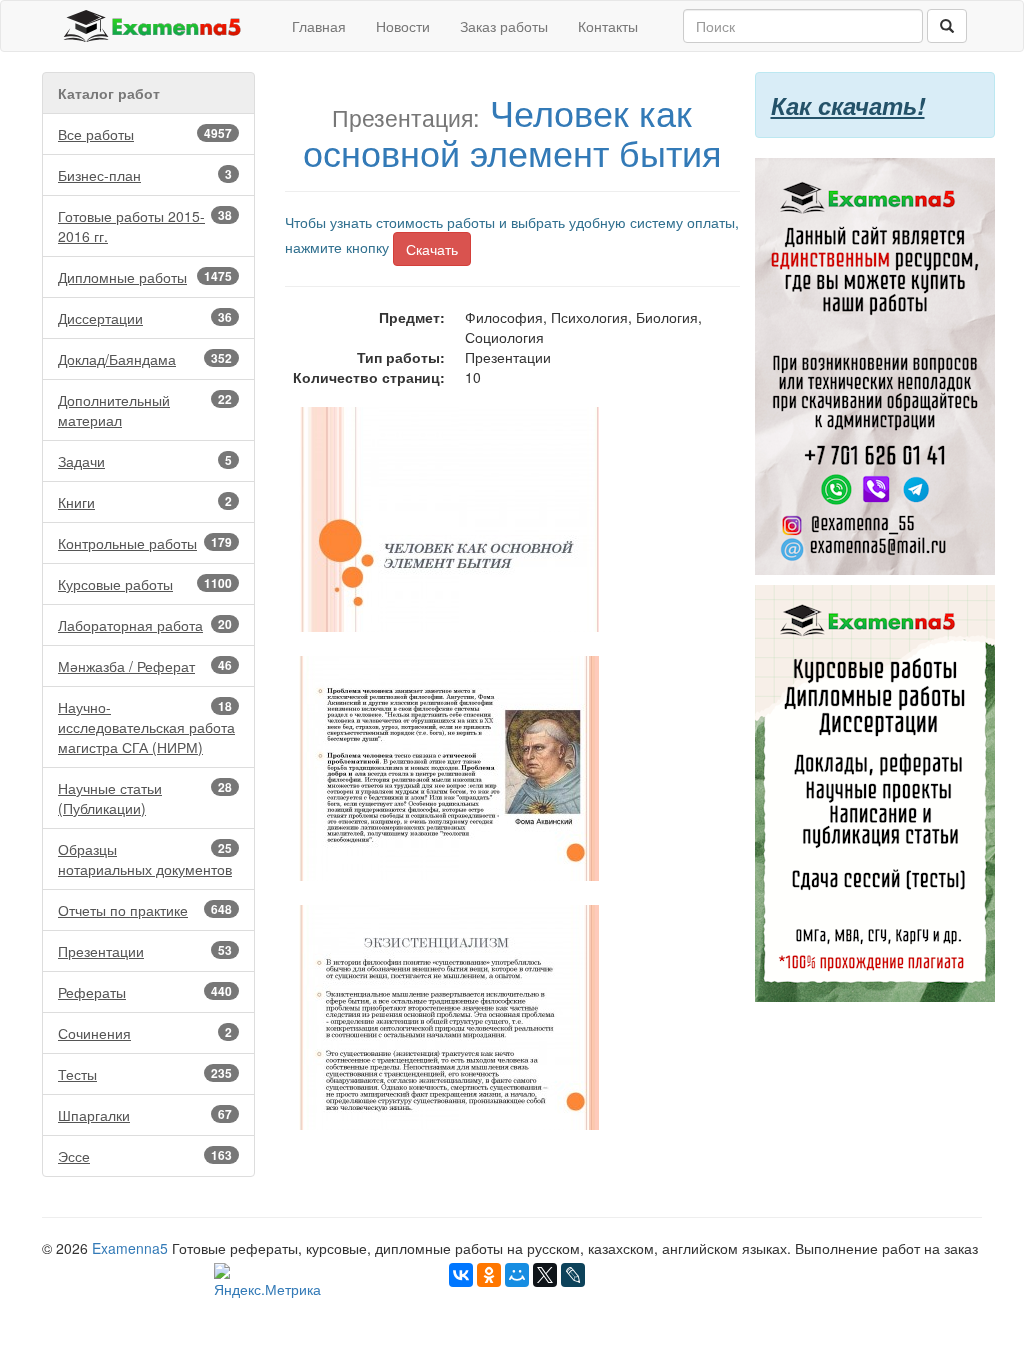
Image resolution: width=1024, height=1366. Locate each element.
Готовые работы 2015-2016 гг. (145, 226)
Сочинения (145, 1033)
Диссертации (145, 318)
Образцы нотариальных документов (145, 859)
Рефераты (145, 992)
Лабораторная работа (145, 625)
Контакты (608, 26)
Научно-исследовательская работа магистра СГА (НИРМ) (146, 727)
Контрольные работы (145, 543)
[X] (545, 1275)
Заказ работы (504, 26)
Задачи (145, 461)
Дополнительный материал (145, 410)
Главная (319, 26)
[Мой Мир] (517, 1275)
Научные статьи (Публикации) (145, 798)
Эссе (145, 1156)
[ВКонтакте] (461, 1275)
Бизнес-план (145, 175)
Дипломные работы (145, 277)
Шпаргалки (145, 1115)
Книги (145, 502)
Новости (403, 26)
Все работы (145, 134)
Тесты (145, 1074)
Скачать (432, 249)
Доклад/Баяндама (145, 359)
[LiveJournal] (573, 1275)
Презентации (145, 951)
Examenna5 (130, 1248)
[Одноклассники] (489, 1275)
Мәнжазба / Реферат (145, 666)
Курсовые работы (145, 584)
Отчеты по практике (145, 910)
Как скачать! (848, 105)
